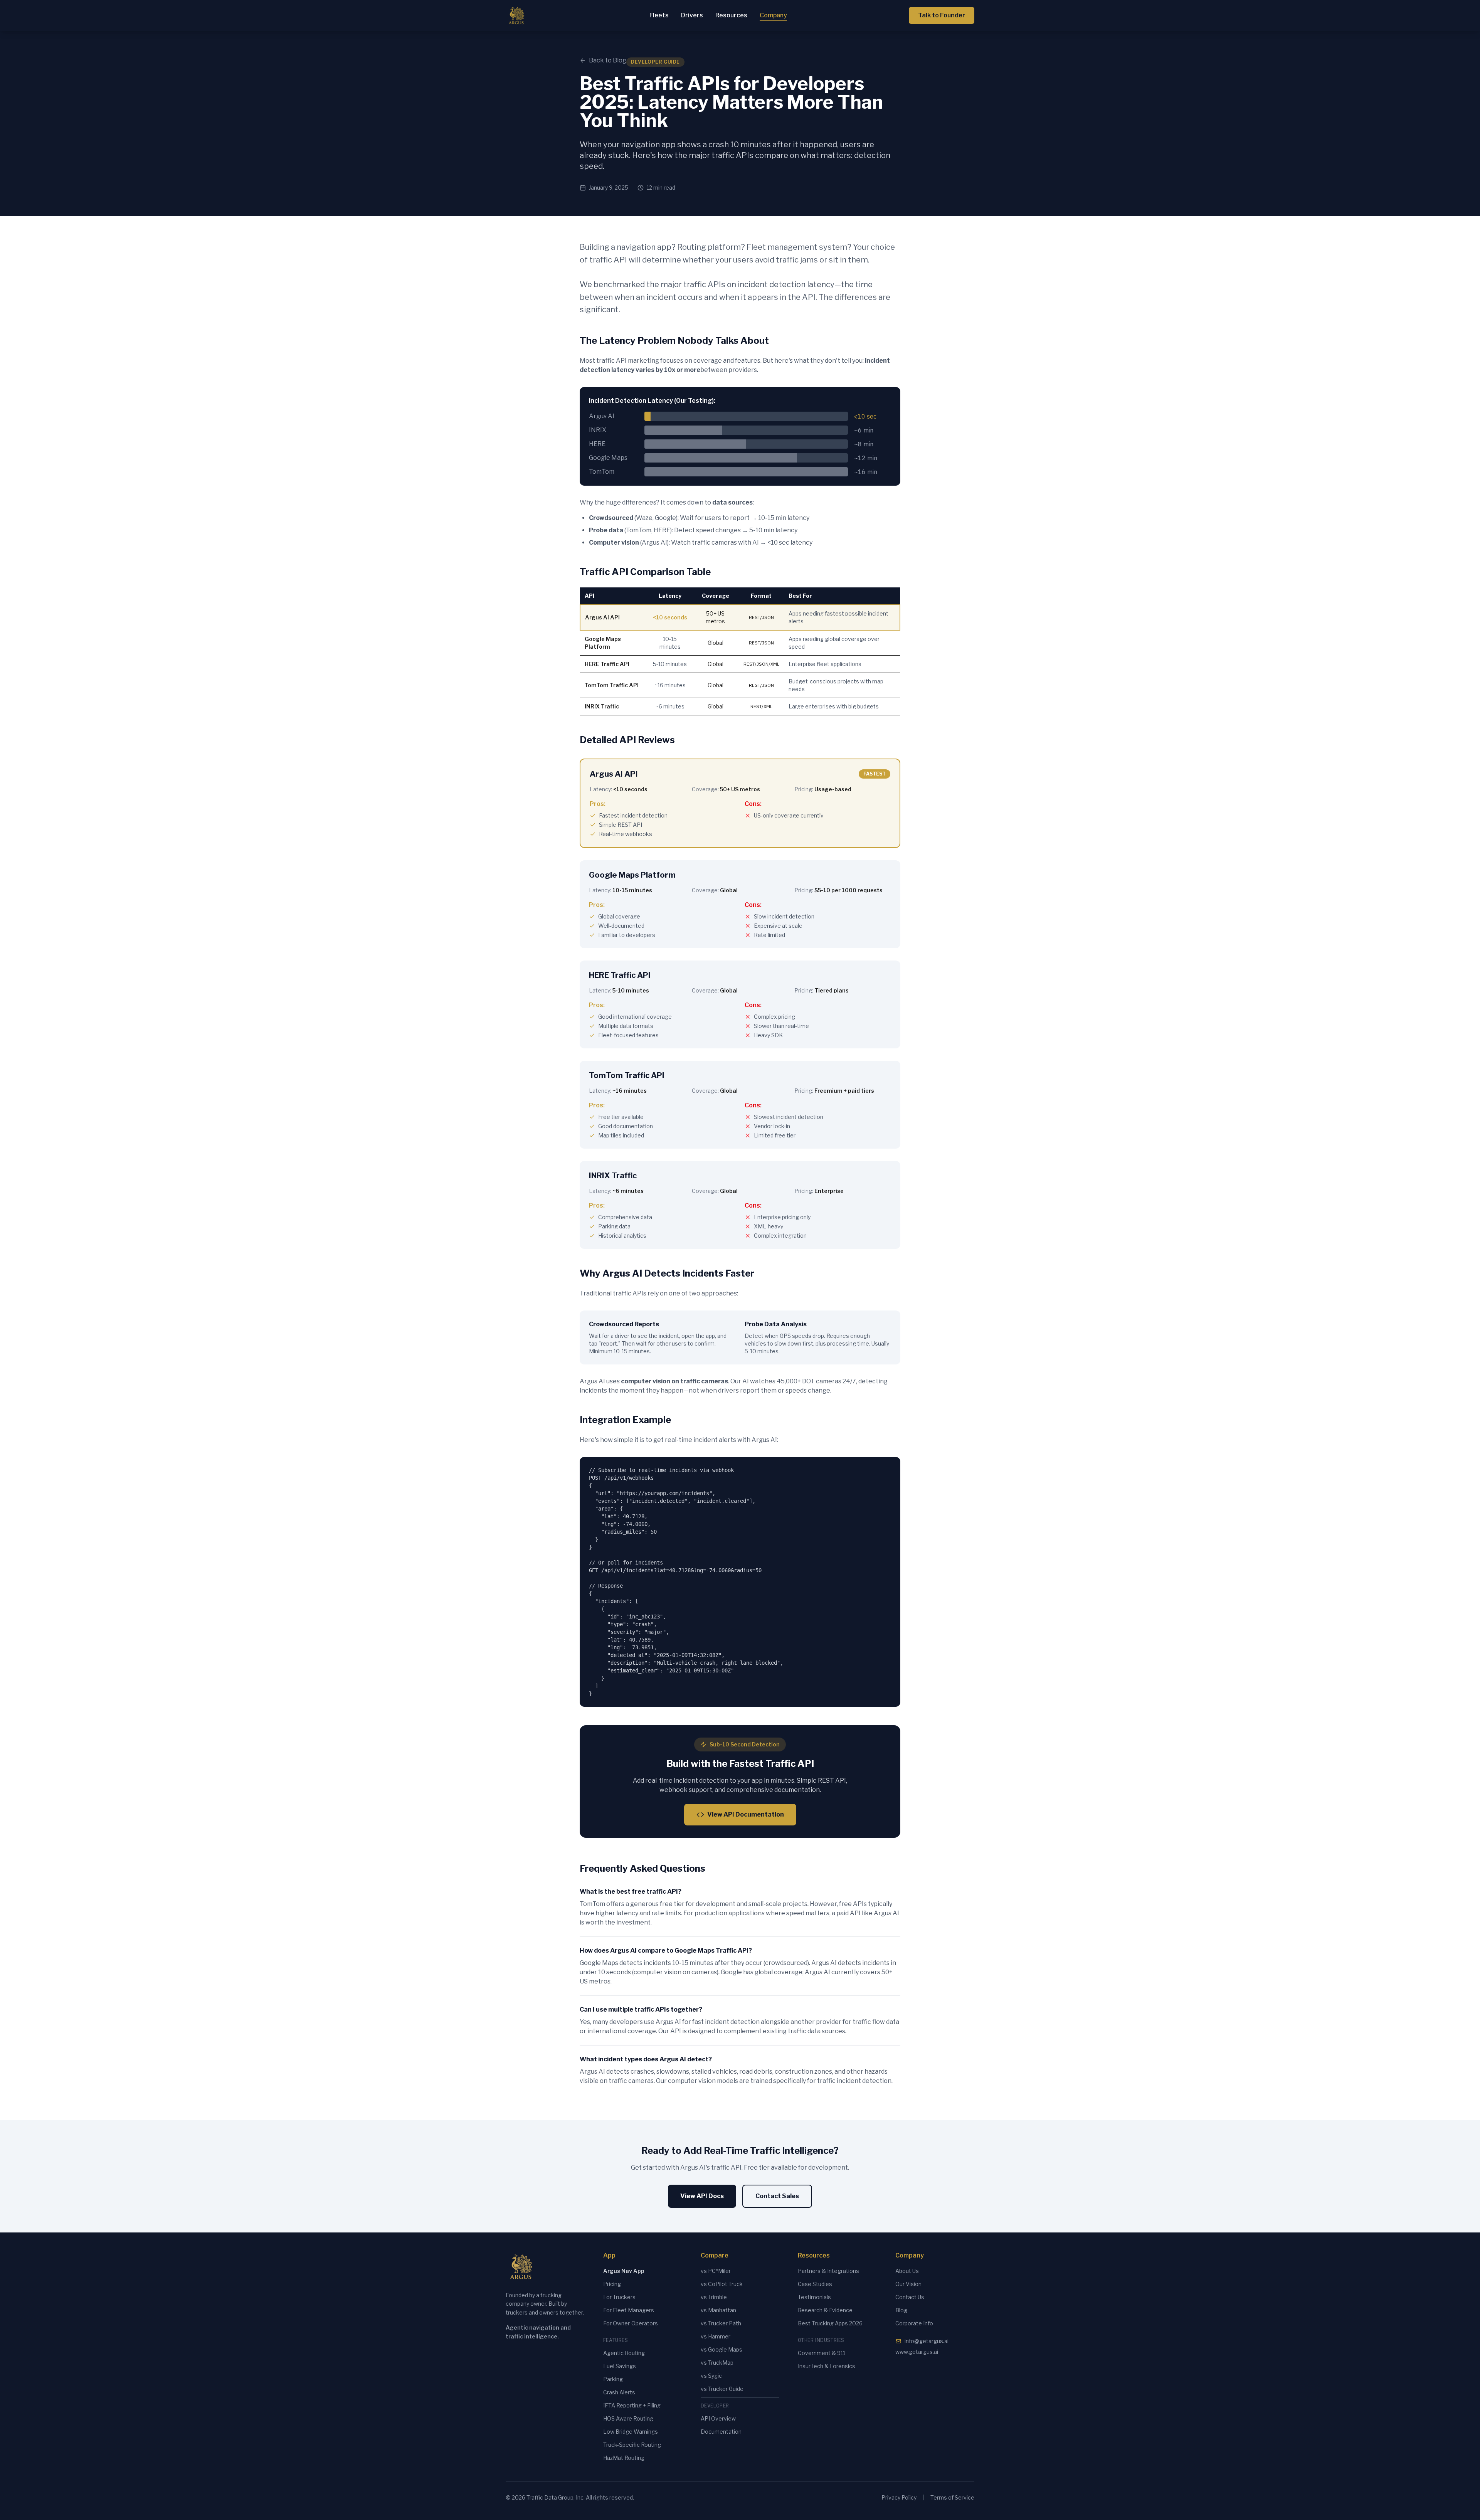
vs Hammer (716, 2336)
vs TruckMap (717, 2363)
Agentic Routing (624, 2353)
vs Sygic (711, 2376)
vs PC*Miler (716, 2271)
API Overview (718, 2418)
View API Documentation (746, 1814)
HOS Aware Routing (628, 2418)
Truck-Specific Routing (632, 2445)
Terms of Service (952, 2497)
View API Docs (702, 2196)
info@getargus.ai (927, 2341)
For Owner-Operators (631, 2323)
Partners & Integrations (828, 2271)
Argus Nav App (624, 2271)
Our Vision (908, 2284)
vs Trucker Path (721, 2323)
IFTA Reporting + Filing (632, 2405)
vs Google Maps (721, 2349)
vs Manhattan (718, 2310)
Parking (613, 2379)
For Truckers (619, 2297)
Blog (901, 2310)
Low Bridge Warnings (631, 2432)
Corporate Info (914, 2323)
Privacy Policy (899, 2497)
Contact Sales (777, 2196)
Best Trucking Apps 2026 (830, 2323)
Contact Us (910, 2297)
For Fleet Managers (629, 2310)
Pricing (612, 2284)
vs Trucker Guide (722, 2389)
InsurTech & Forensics (827, 2366)
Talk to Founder (942, 15)
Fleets (659, 15)
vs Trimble (714, 2297)
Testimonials (814, 2297)
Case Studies (815, 2284)
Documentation (721, 2432)
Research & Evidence (825, 2310)
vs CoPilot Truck (722, 2284)
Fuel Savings (620, 2366)
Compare (715, 2255)
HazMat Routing (624, 2458)
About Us (907, 2271)
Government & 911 (822, 2353)
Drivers (692, 15)
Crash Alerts (619, 2392)
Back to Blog (608, 60)
